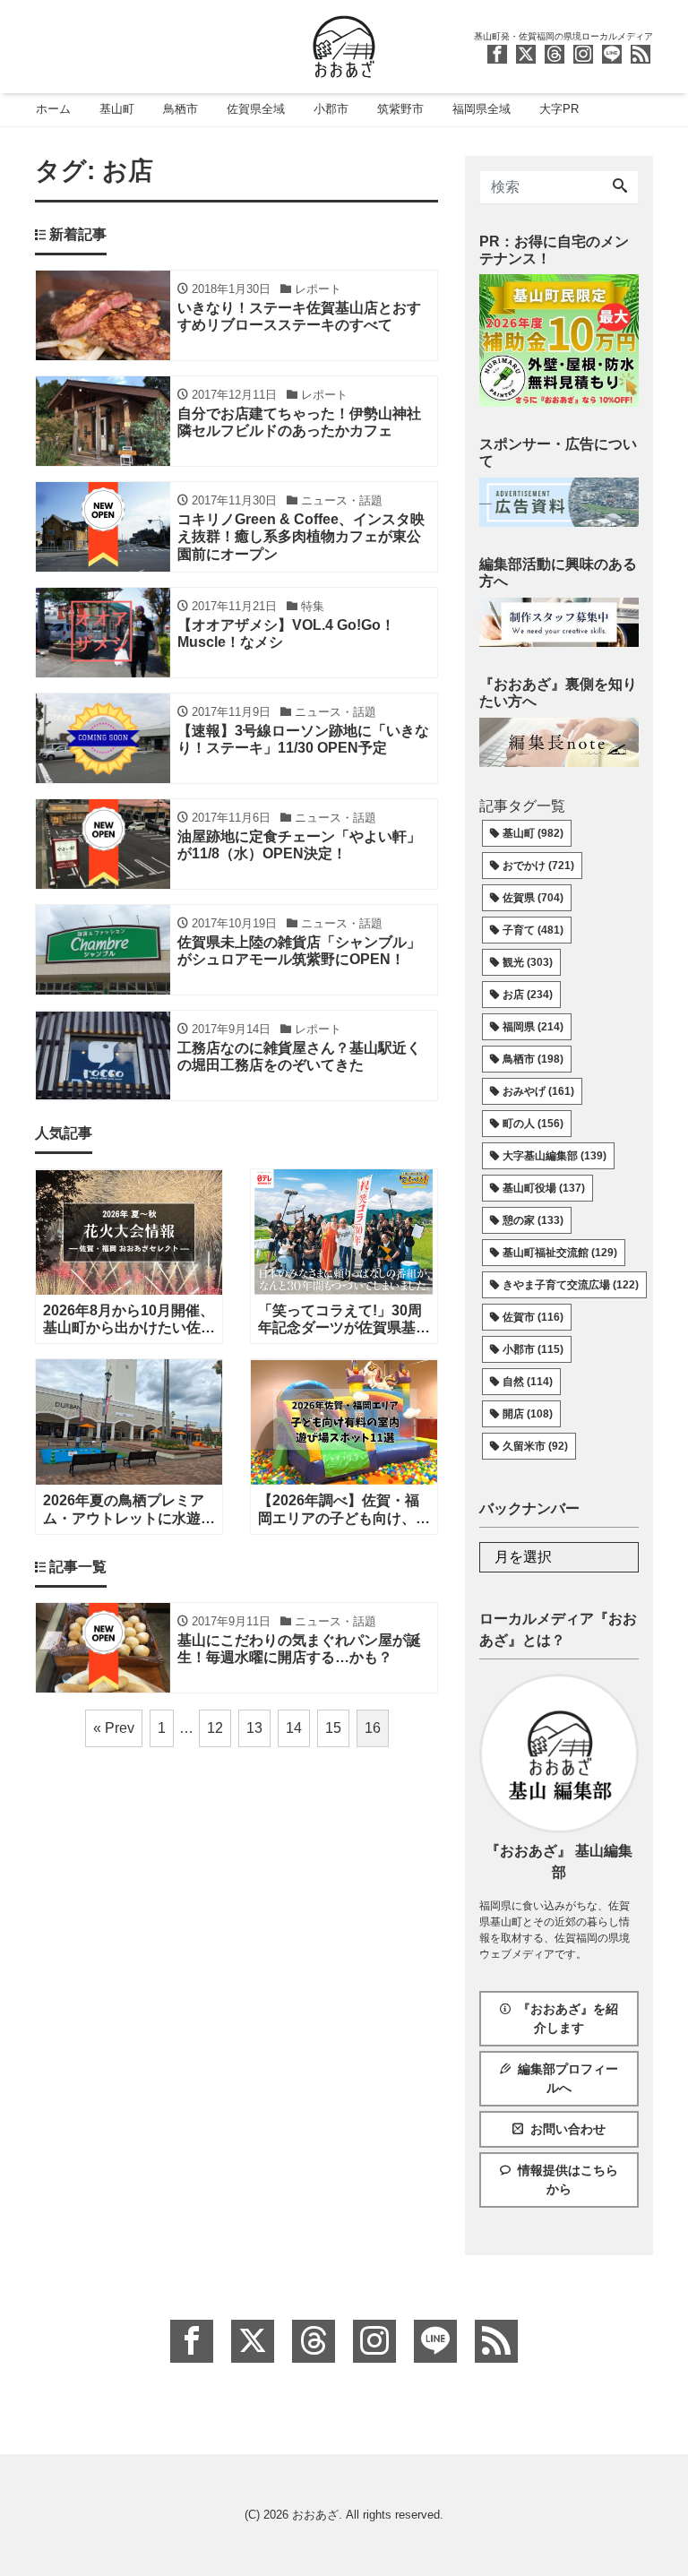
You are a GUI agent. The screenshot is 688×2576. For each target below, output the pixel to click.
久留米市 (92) (535, 1446)
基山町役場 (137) (544, 1188)
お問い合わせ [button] (568, 2129)
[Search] (620, 187)
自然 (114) (528, 1382)
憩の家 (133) (533, 1220)
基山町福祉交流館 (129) (560, 1253)
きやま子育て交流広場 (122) (571, 1285)
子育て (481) (533, 930)
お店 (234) (528, 995)
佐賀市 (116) (533, 1317)
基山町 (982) (533, 833)
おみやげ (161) (538, 1091)
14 (294, 1728)
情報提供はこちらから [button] (568, 2180)
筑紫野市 (400, 109)
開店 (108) (528, 1414)
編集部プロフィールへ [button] (568, 2078)
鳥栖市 (181, 109)
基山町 (117, 109)
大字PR (559, 109)
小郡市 (331, 109)
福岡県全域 (482, 109)
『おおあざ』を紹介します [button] (568, 2018)
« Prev (114, 1728)
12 (215, 1728)
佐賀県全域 (256, 109)
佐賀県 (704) (533, 898)
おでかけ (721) (538, 866)
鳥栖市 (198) (533, 1059)
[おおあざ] (344, 44)
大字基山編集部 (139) (555, 1156)
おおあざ (315, 2515)
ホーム (53, 109)
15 (333, 1728)
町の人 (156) (533, 1124)
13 (254, 1728)
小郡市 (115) (533, 1349)
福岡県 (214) (533, 1027)
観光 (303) (528, 962)
